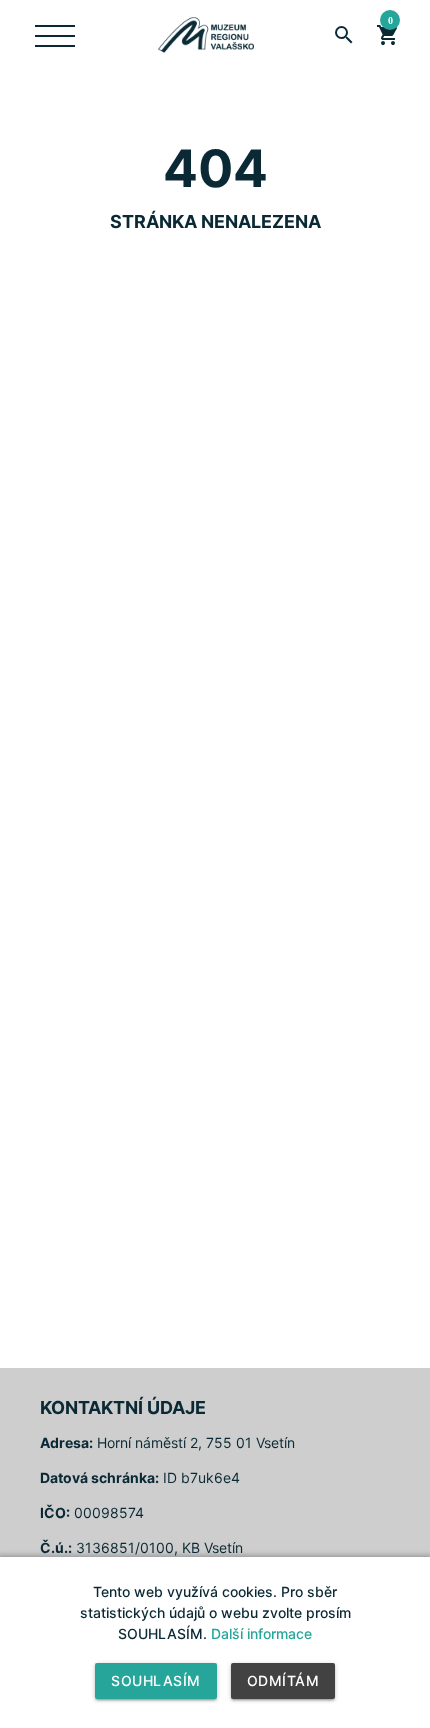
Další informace (261, 1633)
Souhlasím (156, 1680)
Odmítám (283, 1680)
